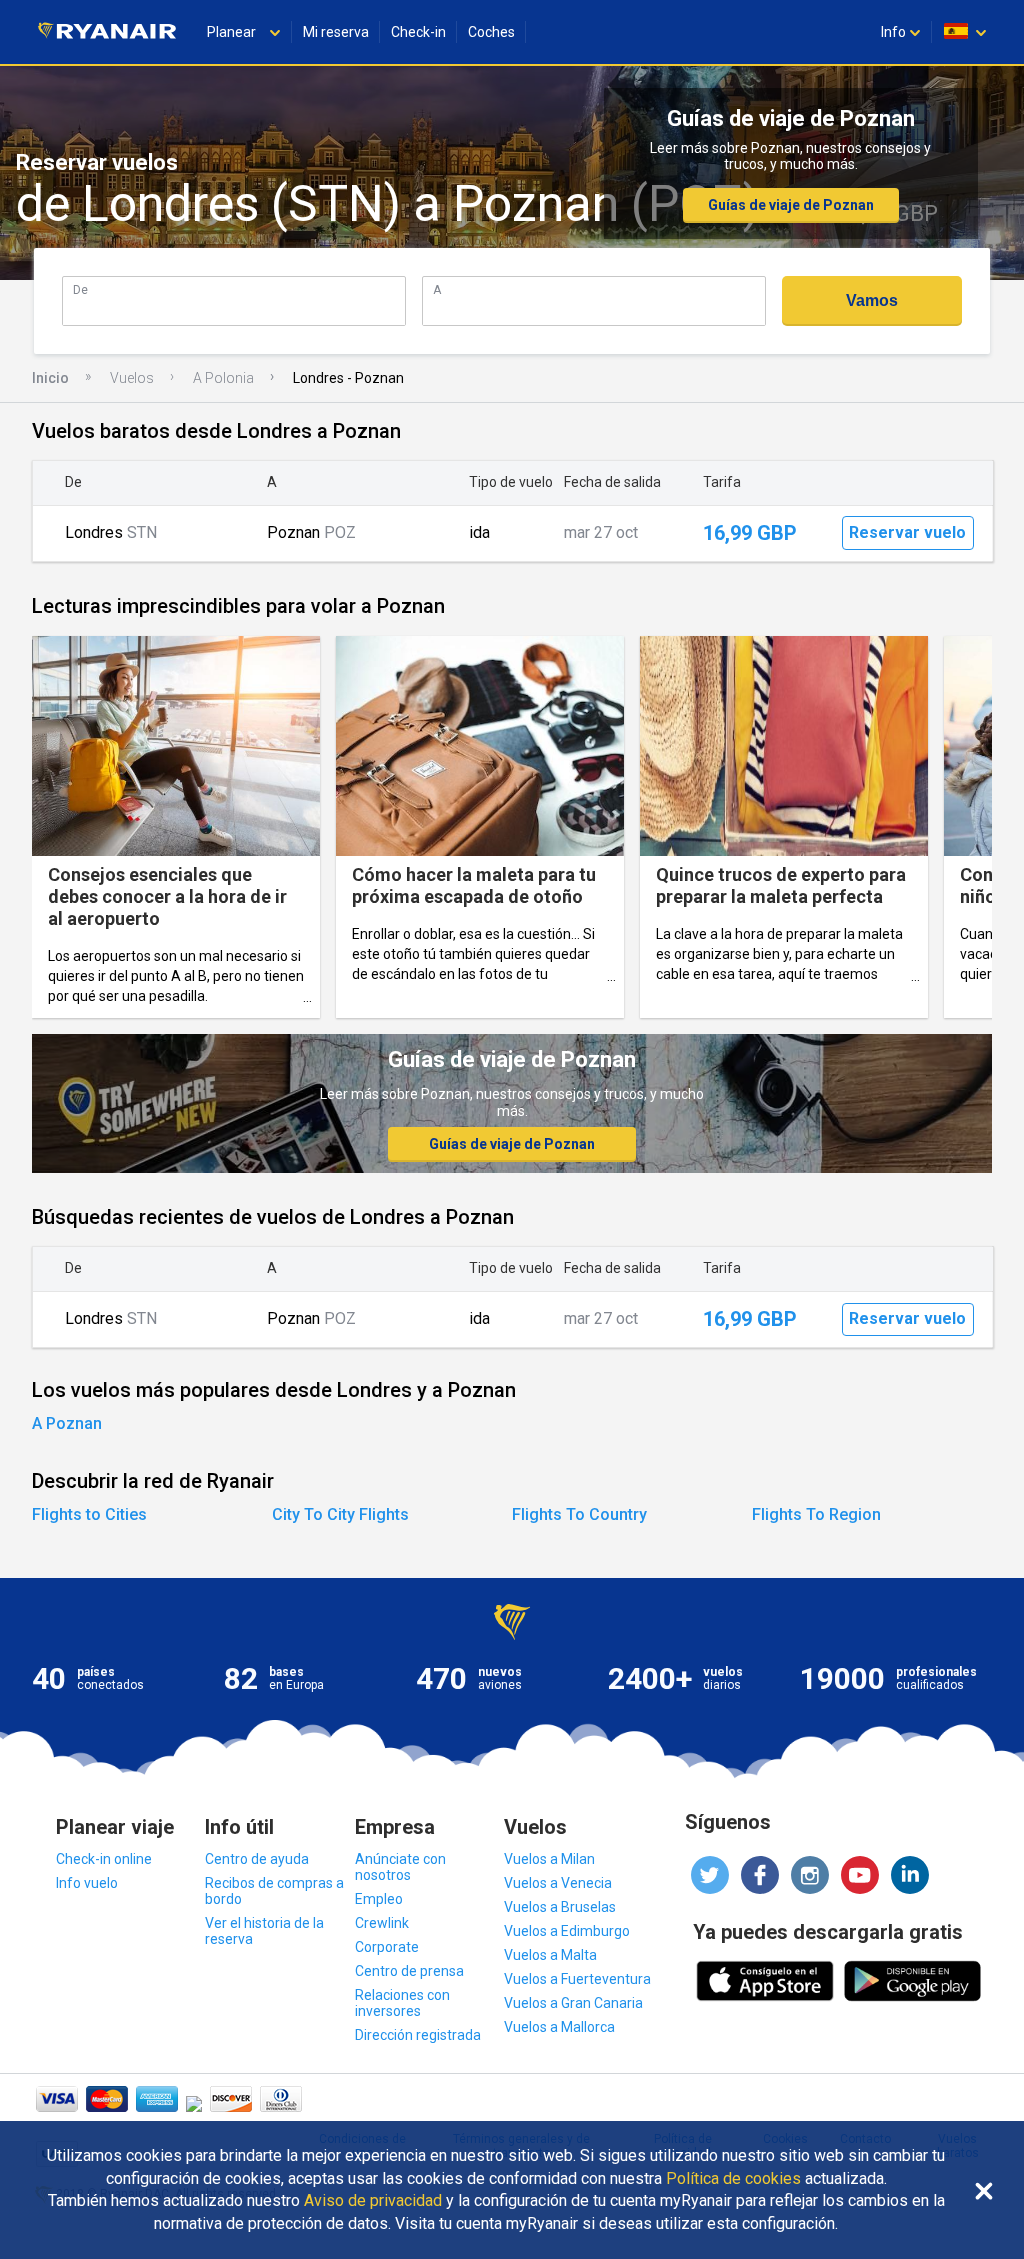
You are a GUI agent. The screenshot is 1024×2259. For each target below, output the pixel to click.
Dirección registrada (418, 2035)
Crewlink (382, 1923)
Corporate (387, 1947)
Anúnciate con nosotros (400, 1867)
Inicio (50, 378)
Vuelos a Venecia (558, 1883)
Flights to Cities (89, 1514)
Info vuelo (87, 1883)
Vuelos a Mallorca (559, 2027)
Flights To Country (579, 1514)
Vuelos (132, 378)
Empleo (379, 1899)
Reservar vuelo (907, 532)
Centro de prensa (409, 1971)
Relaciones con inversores (402, 2003)
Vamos (872, 300)
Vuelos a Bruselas (560, 1907)
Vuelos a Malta (550, 1955)
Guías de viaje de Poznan (791, 205)
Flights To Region (816, 1514)
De (80, 289)
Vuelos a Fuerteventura (577, 1979)
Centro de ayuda (257, 1859)
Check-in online (104, 1859)
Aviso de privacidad (373, 2201)
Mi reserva (336, 32)
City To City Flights (340, 1514)
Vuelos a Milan (549, 1859)
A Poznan (67, 1423)
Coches (491, 32)
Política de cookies (733, 2179)
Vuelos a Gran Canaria (573, 2003)
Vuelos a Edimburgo (567, 1931)
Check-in (418, 32)
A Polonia (223, 378)
